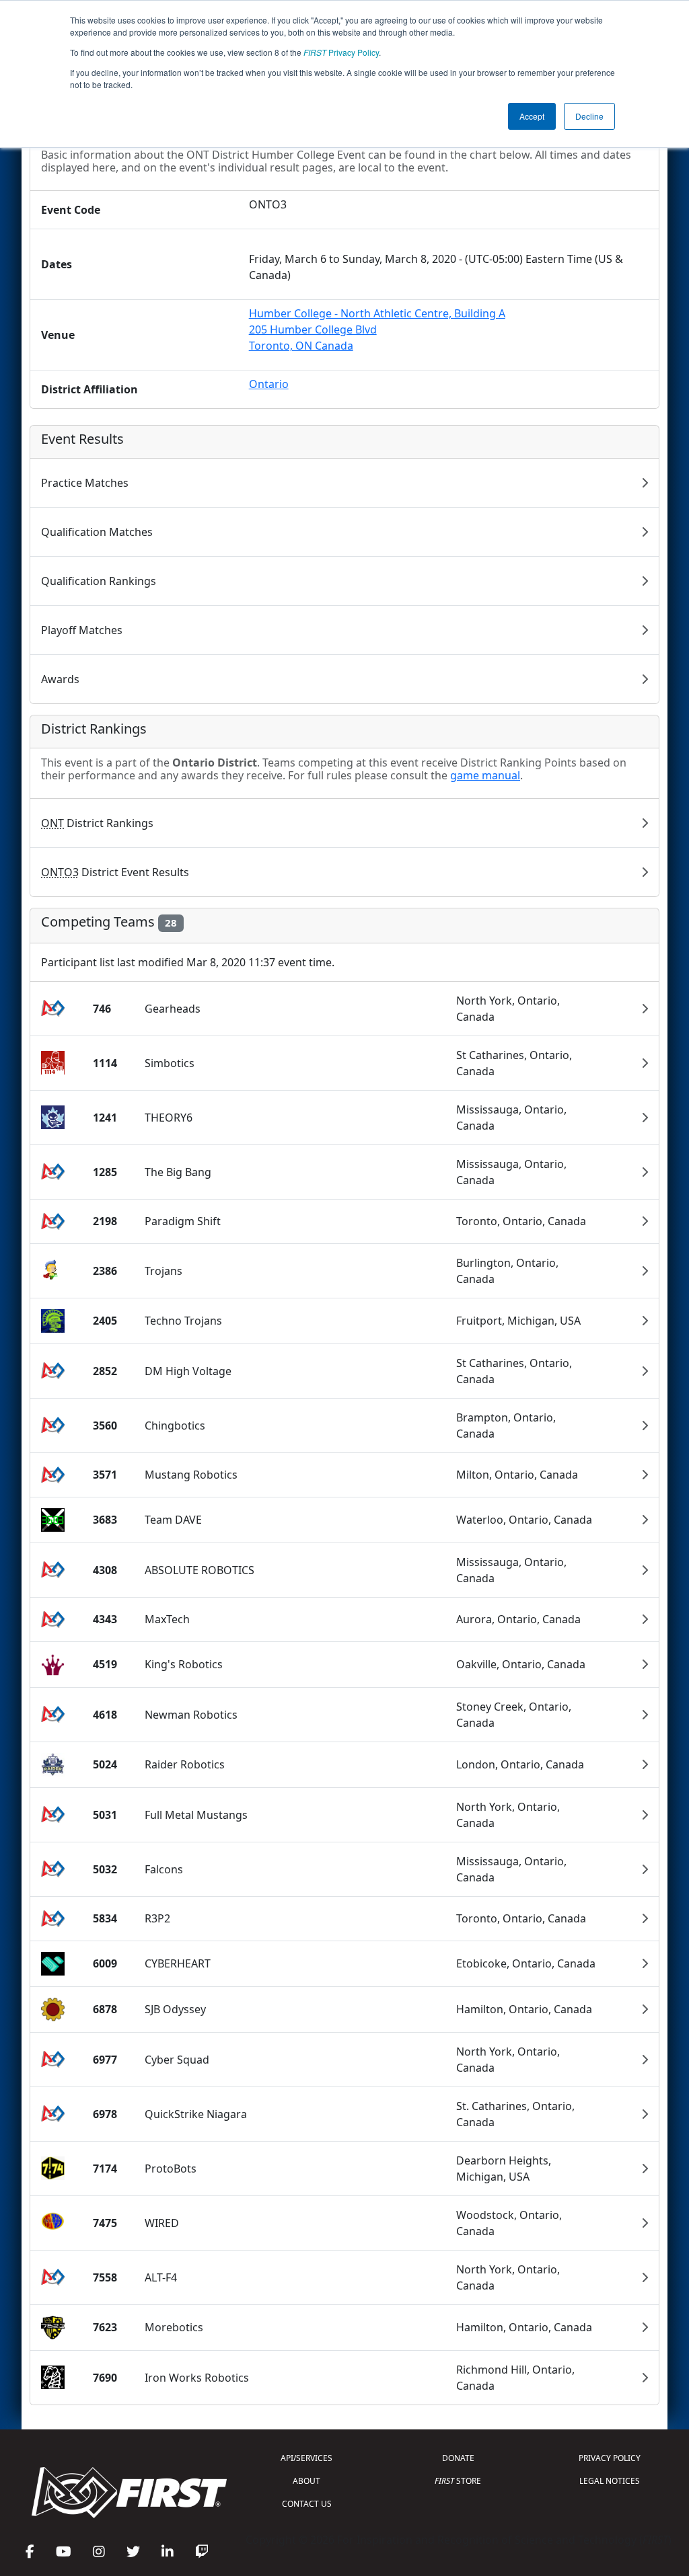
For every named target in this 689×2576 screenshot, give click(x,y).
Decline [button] (589, 116)
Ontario (269, 384)
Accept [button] (532, 116)
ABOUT (306, 2481)
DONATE (458, 2458)
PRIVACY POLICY (610, 2458)
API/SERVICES (306, 2458)
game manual (485, 775)
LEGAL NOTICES (610, 2481)
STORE (458, 2481)
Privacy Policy (341, 52)
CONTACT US (307, 2504)
